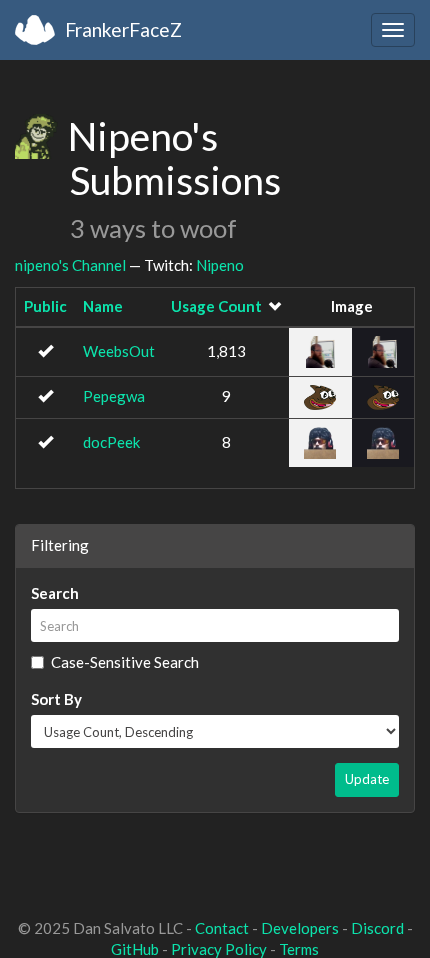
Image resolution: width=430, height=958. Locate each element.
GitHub (135, 949)
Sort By (56, 699)
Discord (377, 928)
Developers (300, 928)
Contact (222, 928)
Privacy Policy (219, 949)
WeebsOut (119, 351)
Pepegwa (114, 396)
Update (367, 779)
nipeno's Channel (70, 265)
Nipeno (220, 265)
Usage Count (216, 306)
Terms (299, 949)
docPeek (111, 442)
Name (103, 306)
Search (55, 593)
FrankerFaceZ (123, 29)
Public (45, 306)
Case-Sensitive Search (125, 662)
